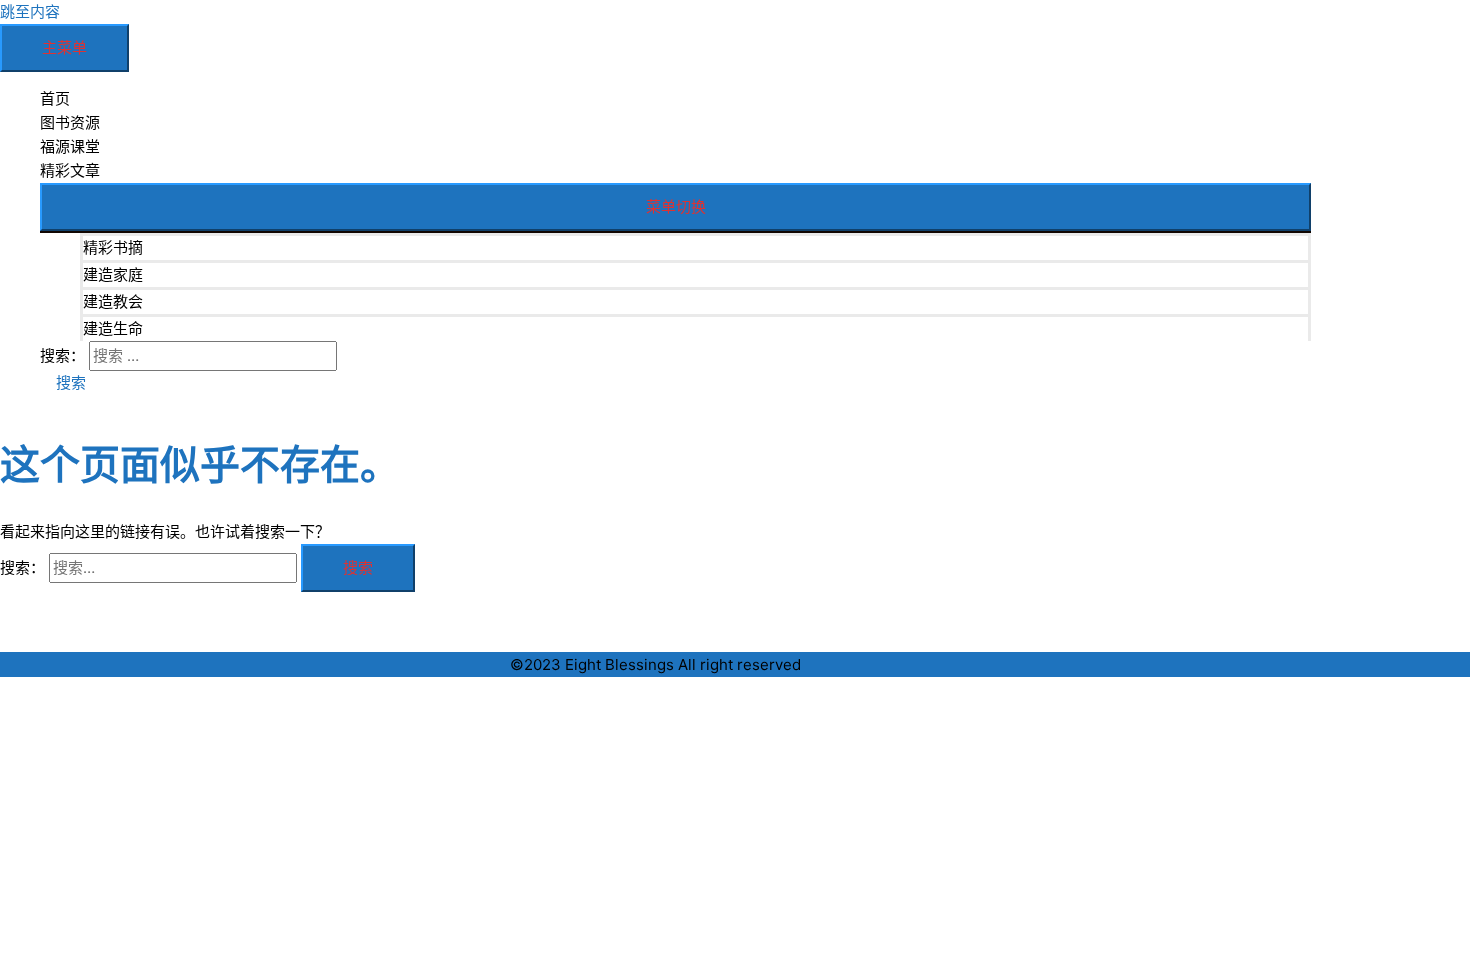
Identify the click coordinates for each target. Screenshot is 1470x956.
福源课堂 (70, 146)
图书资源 (70, 122)
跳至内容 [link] (30, 11)
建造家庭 (113, 274)
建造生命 (113, 328)
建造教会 (113, 301)
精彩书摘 (113, 247)
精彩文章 (70, 170)
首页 (55, 98)
